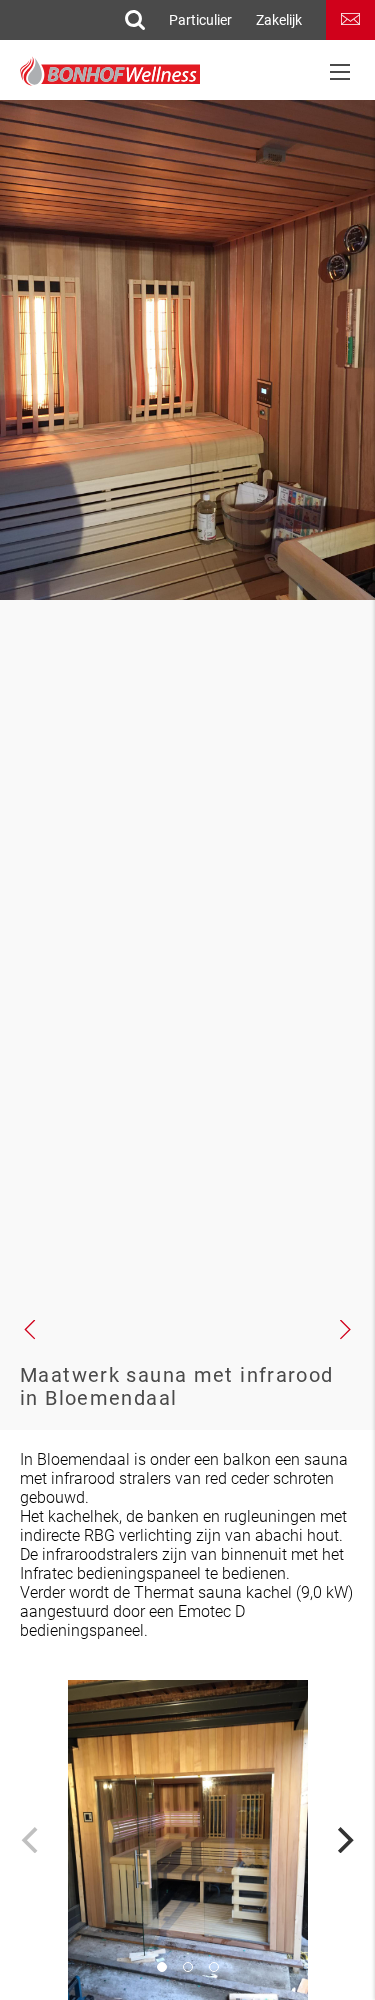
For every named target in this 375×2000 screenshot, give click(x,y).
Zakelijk (279, 20)
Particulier (200, 20)
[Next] (343, 1840)
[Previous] (32, 1840)
